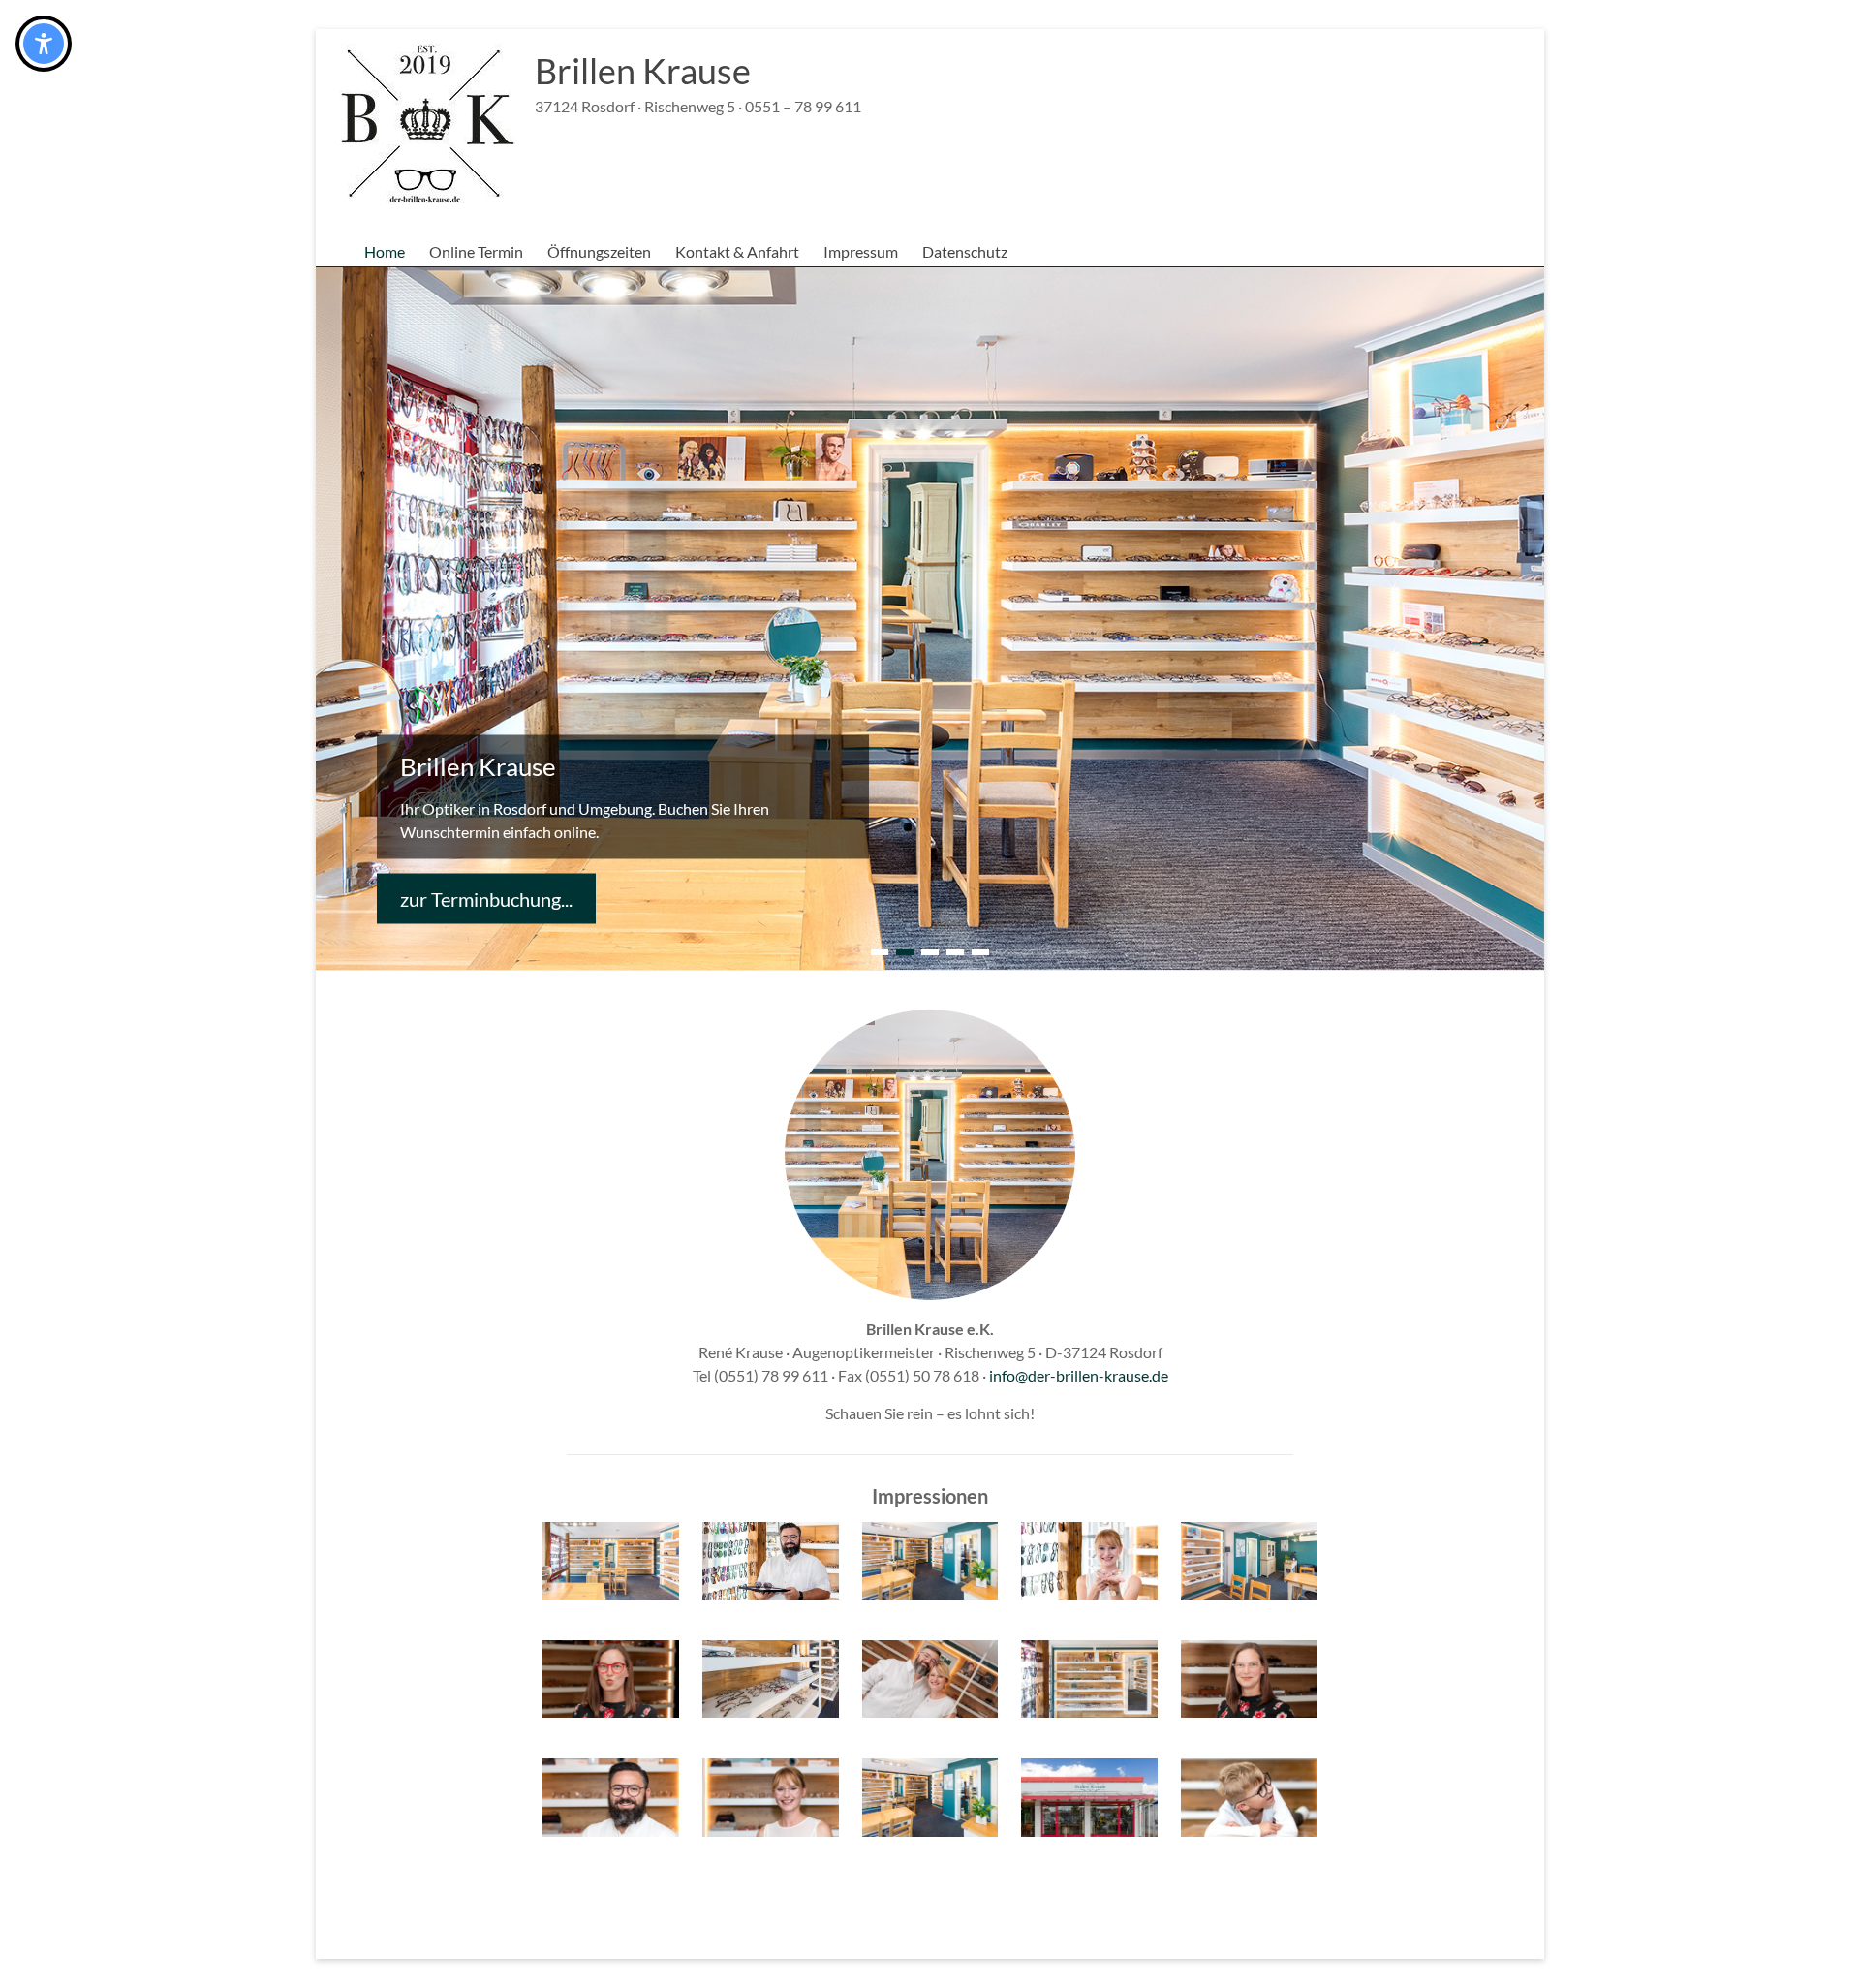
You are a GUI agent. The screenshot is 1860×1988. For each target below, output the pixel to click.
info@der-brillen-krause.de (1079, 1375)
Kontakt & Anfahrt (737, 251)
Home (385, 251)
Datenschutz (965, 251)
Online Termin (476, 251)
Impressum (861, 251)
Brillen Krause (643, 71)
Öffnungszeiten (599, 251)
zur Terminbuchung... (486, 898)
